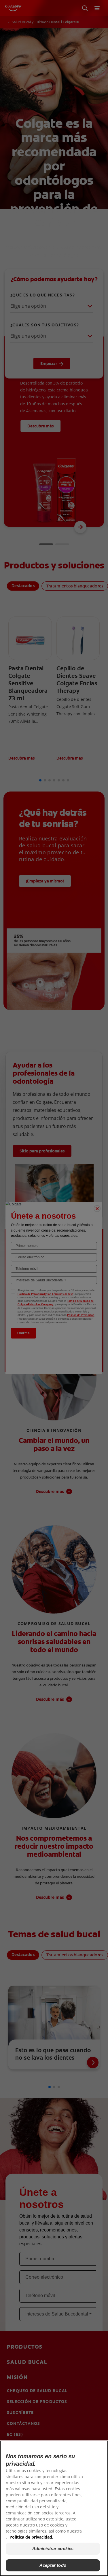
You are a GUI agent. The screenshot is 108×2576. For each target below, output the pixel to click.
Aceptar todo (53, 2565)
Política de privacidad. (31, 2537)
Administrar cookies (53, 2549)
